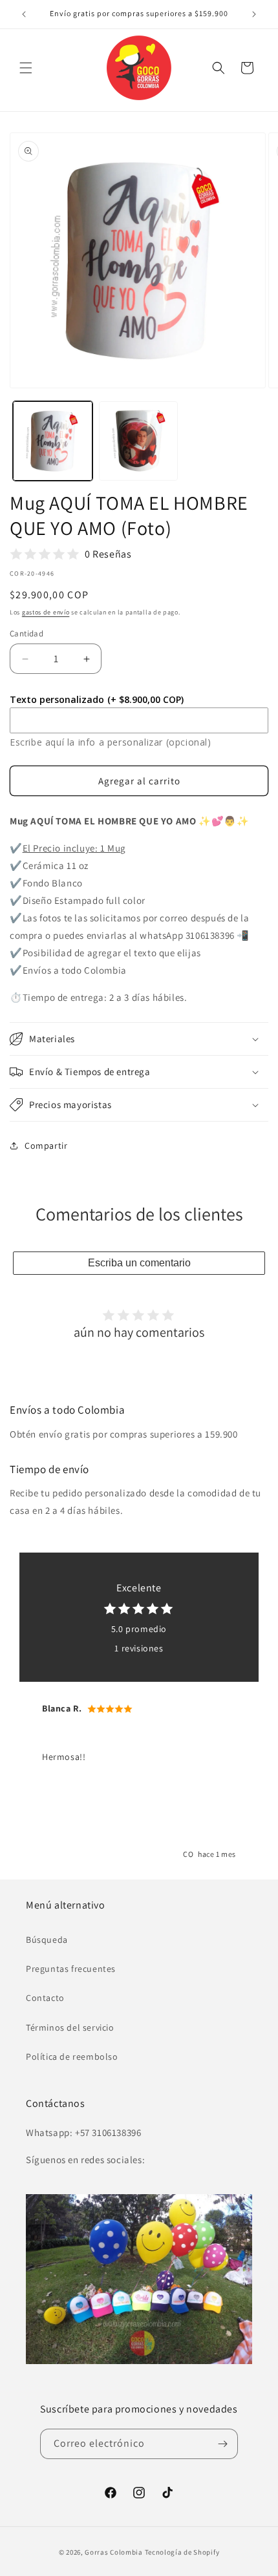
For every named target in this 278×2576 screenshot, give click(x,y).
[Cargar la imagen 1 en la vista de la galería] (53, 441)
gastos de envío (46, 612)
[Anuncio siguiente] (254, 14)
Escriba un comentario (139, 1263)
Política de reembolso (72, 2057)
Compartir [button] (46, 1146)
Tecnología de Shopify (182, 2552)
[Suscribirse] (223, 2444)
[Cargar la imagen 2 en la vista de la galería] (139, 441)
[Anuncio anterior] (24, 14)
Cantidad (27, 634)
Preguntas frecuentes (71, 1969)
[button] (26, 68)
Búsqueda (47, 1940)
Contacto (45, 1998)
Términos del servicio (70, 2027)
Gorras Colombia (114, 2552)
